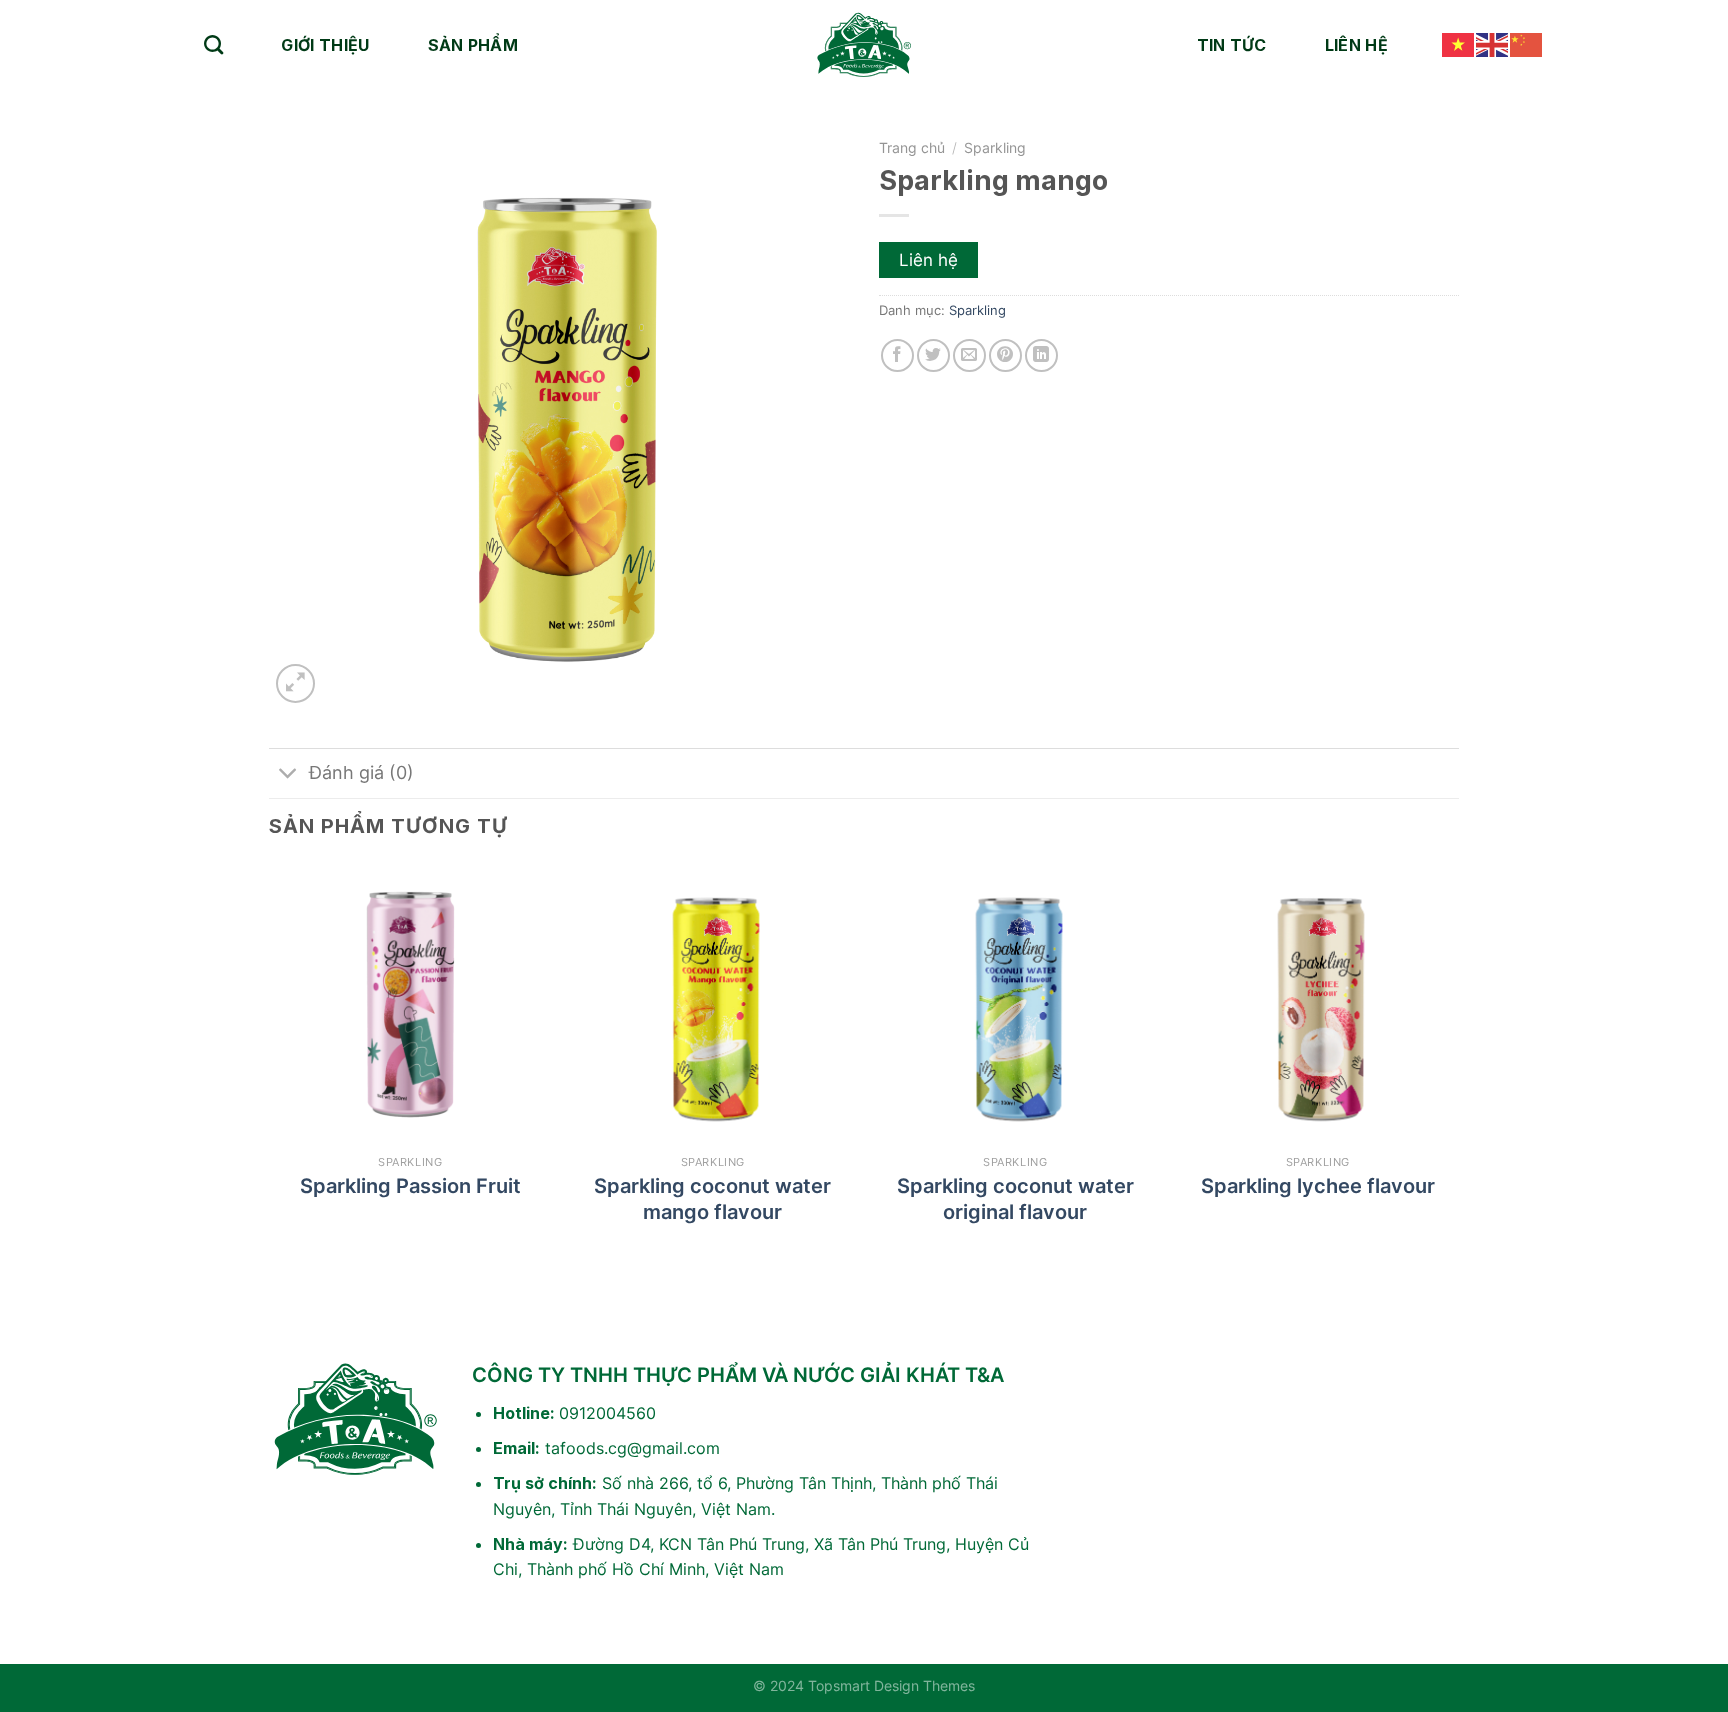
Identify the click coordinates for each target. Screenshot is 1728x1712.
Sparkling (995, 148)
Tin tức (1232, 45)
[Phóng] (295, 683)
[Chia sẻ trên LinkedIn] (1041, 355)
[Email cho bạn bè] (969, 355)
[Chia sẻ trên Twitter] (933, 355)
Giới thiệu (325, 45)
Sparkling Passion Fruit (410, 1186)
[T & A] (864, 45)
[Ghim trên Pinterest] (1005, 355)
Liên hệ (1356, 45)
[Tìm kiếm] (213, 44)
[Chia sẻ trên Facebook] (897, 355)
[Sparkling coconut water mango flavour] (712, 1004)
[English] (1493, 45)
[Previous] (270, 1064)
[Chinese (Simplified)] (1527, 45)
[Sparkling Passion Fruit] (410, 1004)
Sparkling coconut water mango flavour (712, 1199)
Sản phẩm (473, 45)
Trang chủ (912, 148)
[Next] (1458, 1064)
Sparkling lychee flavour (1318, 1186)
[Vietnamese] (1459, 45)
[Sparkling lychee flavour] (1317, 1004)
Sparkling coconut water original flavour (1015, 1199)
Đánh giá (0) (361, 772)
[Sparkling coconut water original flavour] (1015, 1004)
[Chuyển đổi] (288, 775)
